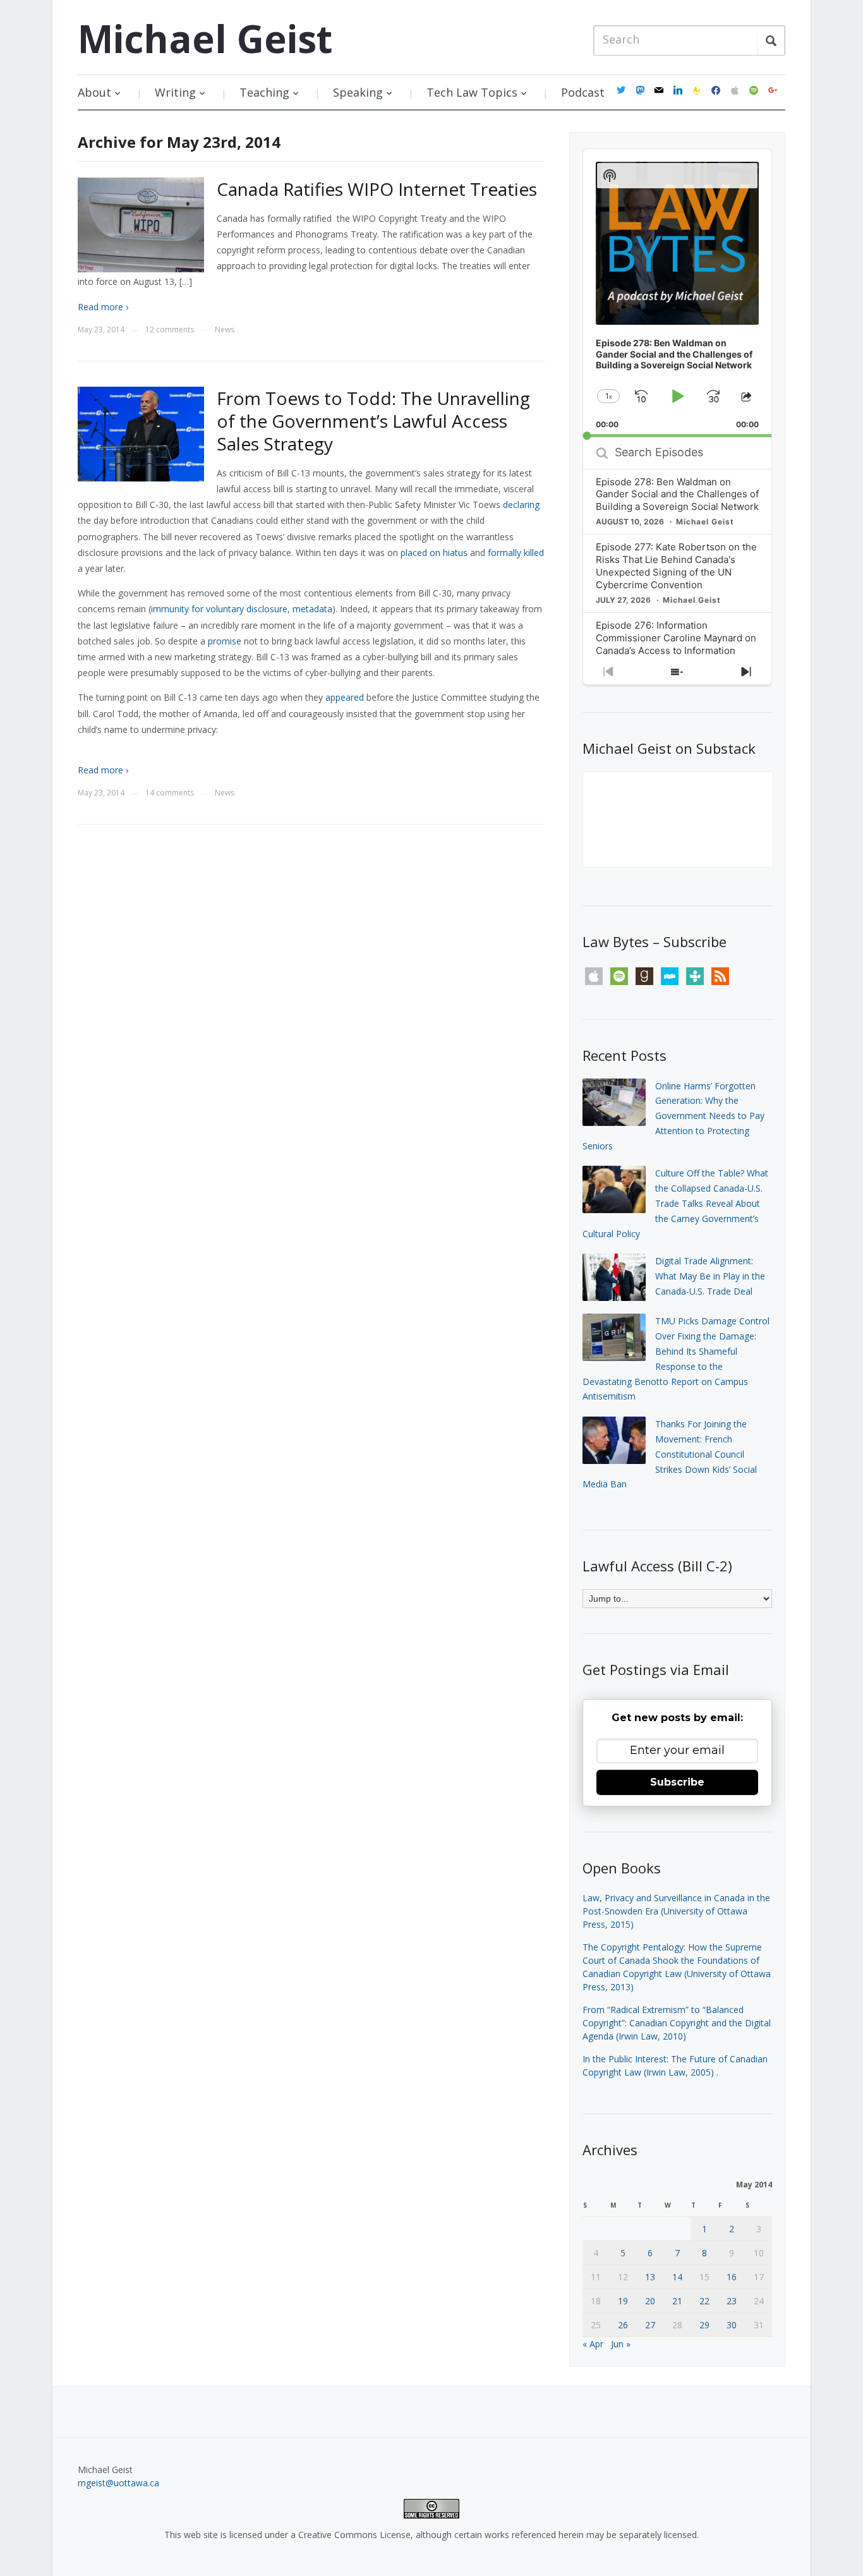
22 (704, 2301)
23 (732, 2301)
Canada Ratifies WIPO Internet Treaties (377, 189)
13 (650, 2277)
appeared (345, 697)
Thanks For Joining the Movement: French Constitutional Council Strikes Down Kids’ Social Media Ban (670, 1454)
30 (732, 2325)
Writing (175, 92)
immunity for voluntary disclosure (219, 609)
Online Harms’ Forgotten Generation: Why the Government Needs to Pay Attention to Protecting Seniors (673, 1116)
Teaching (264, 92)
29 (704, 2325)
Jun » (621, 2344)
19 (623, 2301)
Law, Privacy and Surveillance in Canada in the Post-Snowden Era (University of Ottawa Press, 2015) (676, 1911)
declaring (521, 505)
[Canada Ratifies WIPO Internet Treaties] (141, 224)
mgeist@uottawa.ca (118, 2483)
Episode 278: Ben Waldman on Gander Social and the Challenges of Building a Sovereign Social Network (677, 494)
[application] (677, 293)
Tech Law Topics (472, 92)
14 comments (170, 793)
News (225, 330)
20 (650, 2301)
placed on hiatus (434, 553)
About (94, 92)
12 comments (170, 330)
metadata (312, 609)
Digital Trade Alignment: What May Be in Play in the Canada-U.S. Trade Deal (710, 1276)
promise (225, 641)
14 (677, 2277)
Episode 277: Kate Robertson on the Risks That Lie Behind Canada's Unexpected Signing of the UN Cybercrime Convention (676, 566)
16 (732, 2277)
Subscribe (677, 1782)
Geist (205, 39)
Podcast (583, 92)
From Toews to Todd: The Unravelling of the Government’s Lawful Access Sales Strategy (373, 421)
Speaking (358, 92)
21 (677, 2301)
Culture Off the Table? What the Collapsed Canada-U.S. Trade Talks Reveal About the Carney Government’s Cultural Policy (675, 1203)
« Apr (593, 2344)
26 (623, 2325)
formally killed (516, 553)
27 (650, 2325)
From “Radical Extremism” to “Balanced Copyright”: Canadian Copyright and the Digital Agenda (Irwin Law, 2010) (677, 2023)
